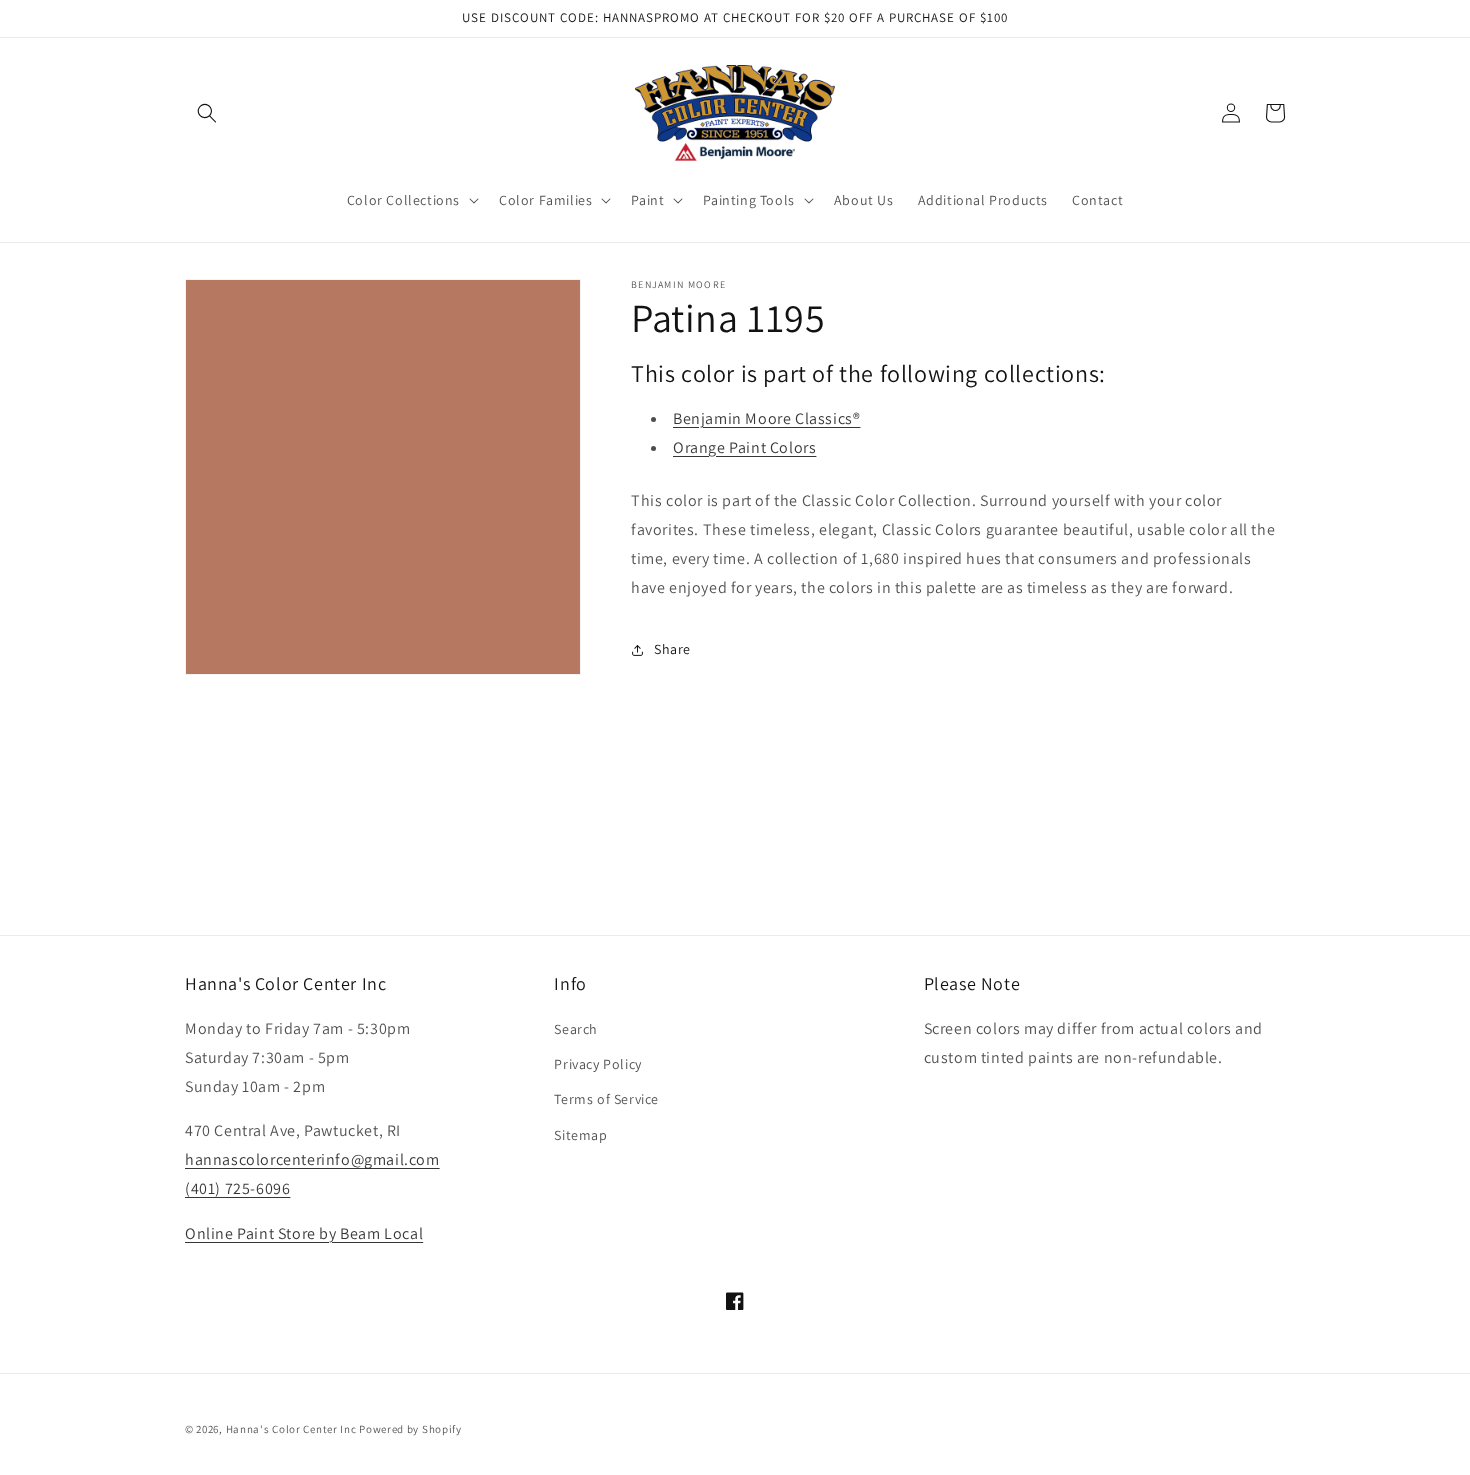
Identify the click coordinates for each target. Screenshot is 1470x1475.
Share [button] (672, 649)
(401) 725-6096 (237, 1188)
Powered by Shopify (410, 1429)
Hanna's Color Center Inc (291, 1429)
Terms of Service (606, 1099)
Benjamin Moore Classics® (766, 418)
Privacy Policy (597, 1064)
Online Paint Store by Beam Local (304, 1233)
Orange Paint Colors (744, 447)
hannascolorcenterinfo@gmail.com (312, 1159)
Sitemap (580, 1135)
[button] (207, 113)
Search (576, 1029)
